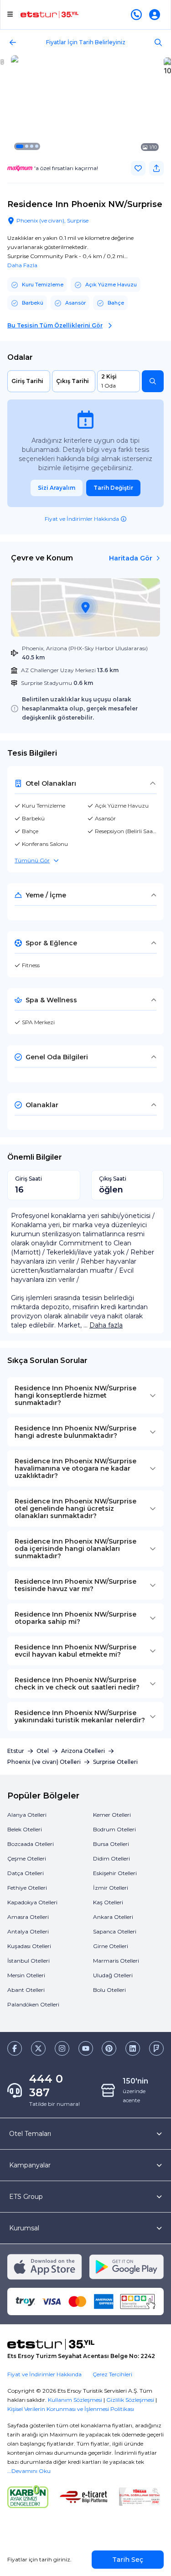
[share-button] (156, 168)
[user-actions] (156, 15)
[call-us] (138, 15)
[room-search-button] (153, 381)
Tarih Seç (128, 2560)
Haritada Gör (131, 558)
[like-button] (138, 168)
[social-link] (15, 2048)
